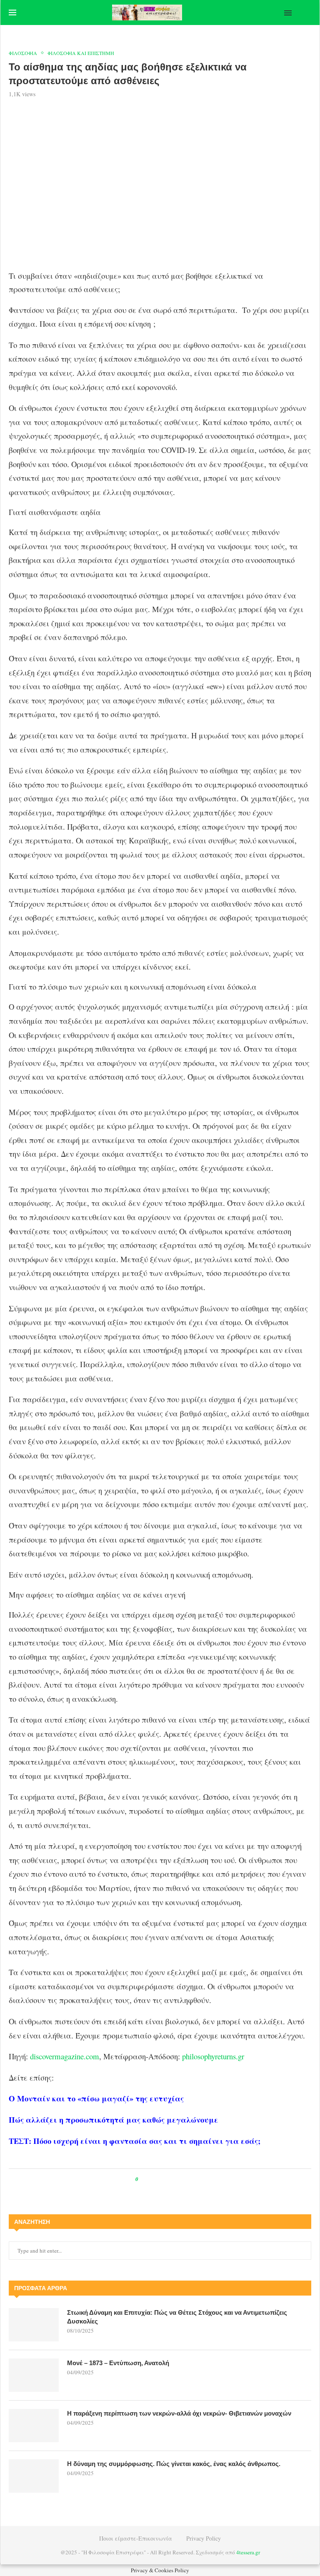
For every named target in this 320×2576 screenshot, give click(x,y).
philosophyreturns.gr (213, 2056)
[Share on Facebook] (152, 2179)
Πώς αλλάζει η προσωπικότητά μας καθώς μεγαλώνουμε (114, 2120)
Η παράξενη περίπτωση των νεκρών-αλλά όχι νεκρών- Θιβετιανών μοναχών (179, 2413)
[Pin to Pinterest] (164, 2179)
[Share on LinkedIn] (171, 2179)
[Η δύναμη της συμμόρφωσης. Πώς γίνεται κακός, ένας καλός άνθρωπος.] (34, 2476)
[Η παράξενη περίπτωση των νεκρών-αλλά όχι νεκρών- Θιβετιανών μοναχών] (34, 2426)
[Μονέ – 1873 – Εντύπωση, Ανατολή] (34, 2375)
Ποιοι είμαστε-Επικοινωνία (136, 2538)
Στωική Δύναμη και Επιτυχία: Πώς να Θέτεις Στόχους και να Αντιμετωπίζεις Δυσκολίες (177, 2317)
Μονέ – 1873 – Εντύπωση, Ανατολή (118, 2363)
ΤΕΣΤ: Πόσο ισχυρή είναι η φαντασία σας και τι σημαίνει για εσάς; (135, 2141)
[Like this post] (143, 2179)
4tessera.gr (248, 2552)
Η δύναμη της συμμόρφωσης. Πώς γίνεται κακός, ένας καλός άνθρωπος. (174, 2464)
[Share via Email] (179, 2179)
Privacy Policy (204, 2538)
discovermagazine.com (65, 2056)
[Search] (307, 13)
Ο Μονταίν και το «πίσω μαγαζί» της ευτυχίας (96, 2098)
